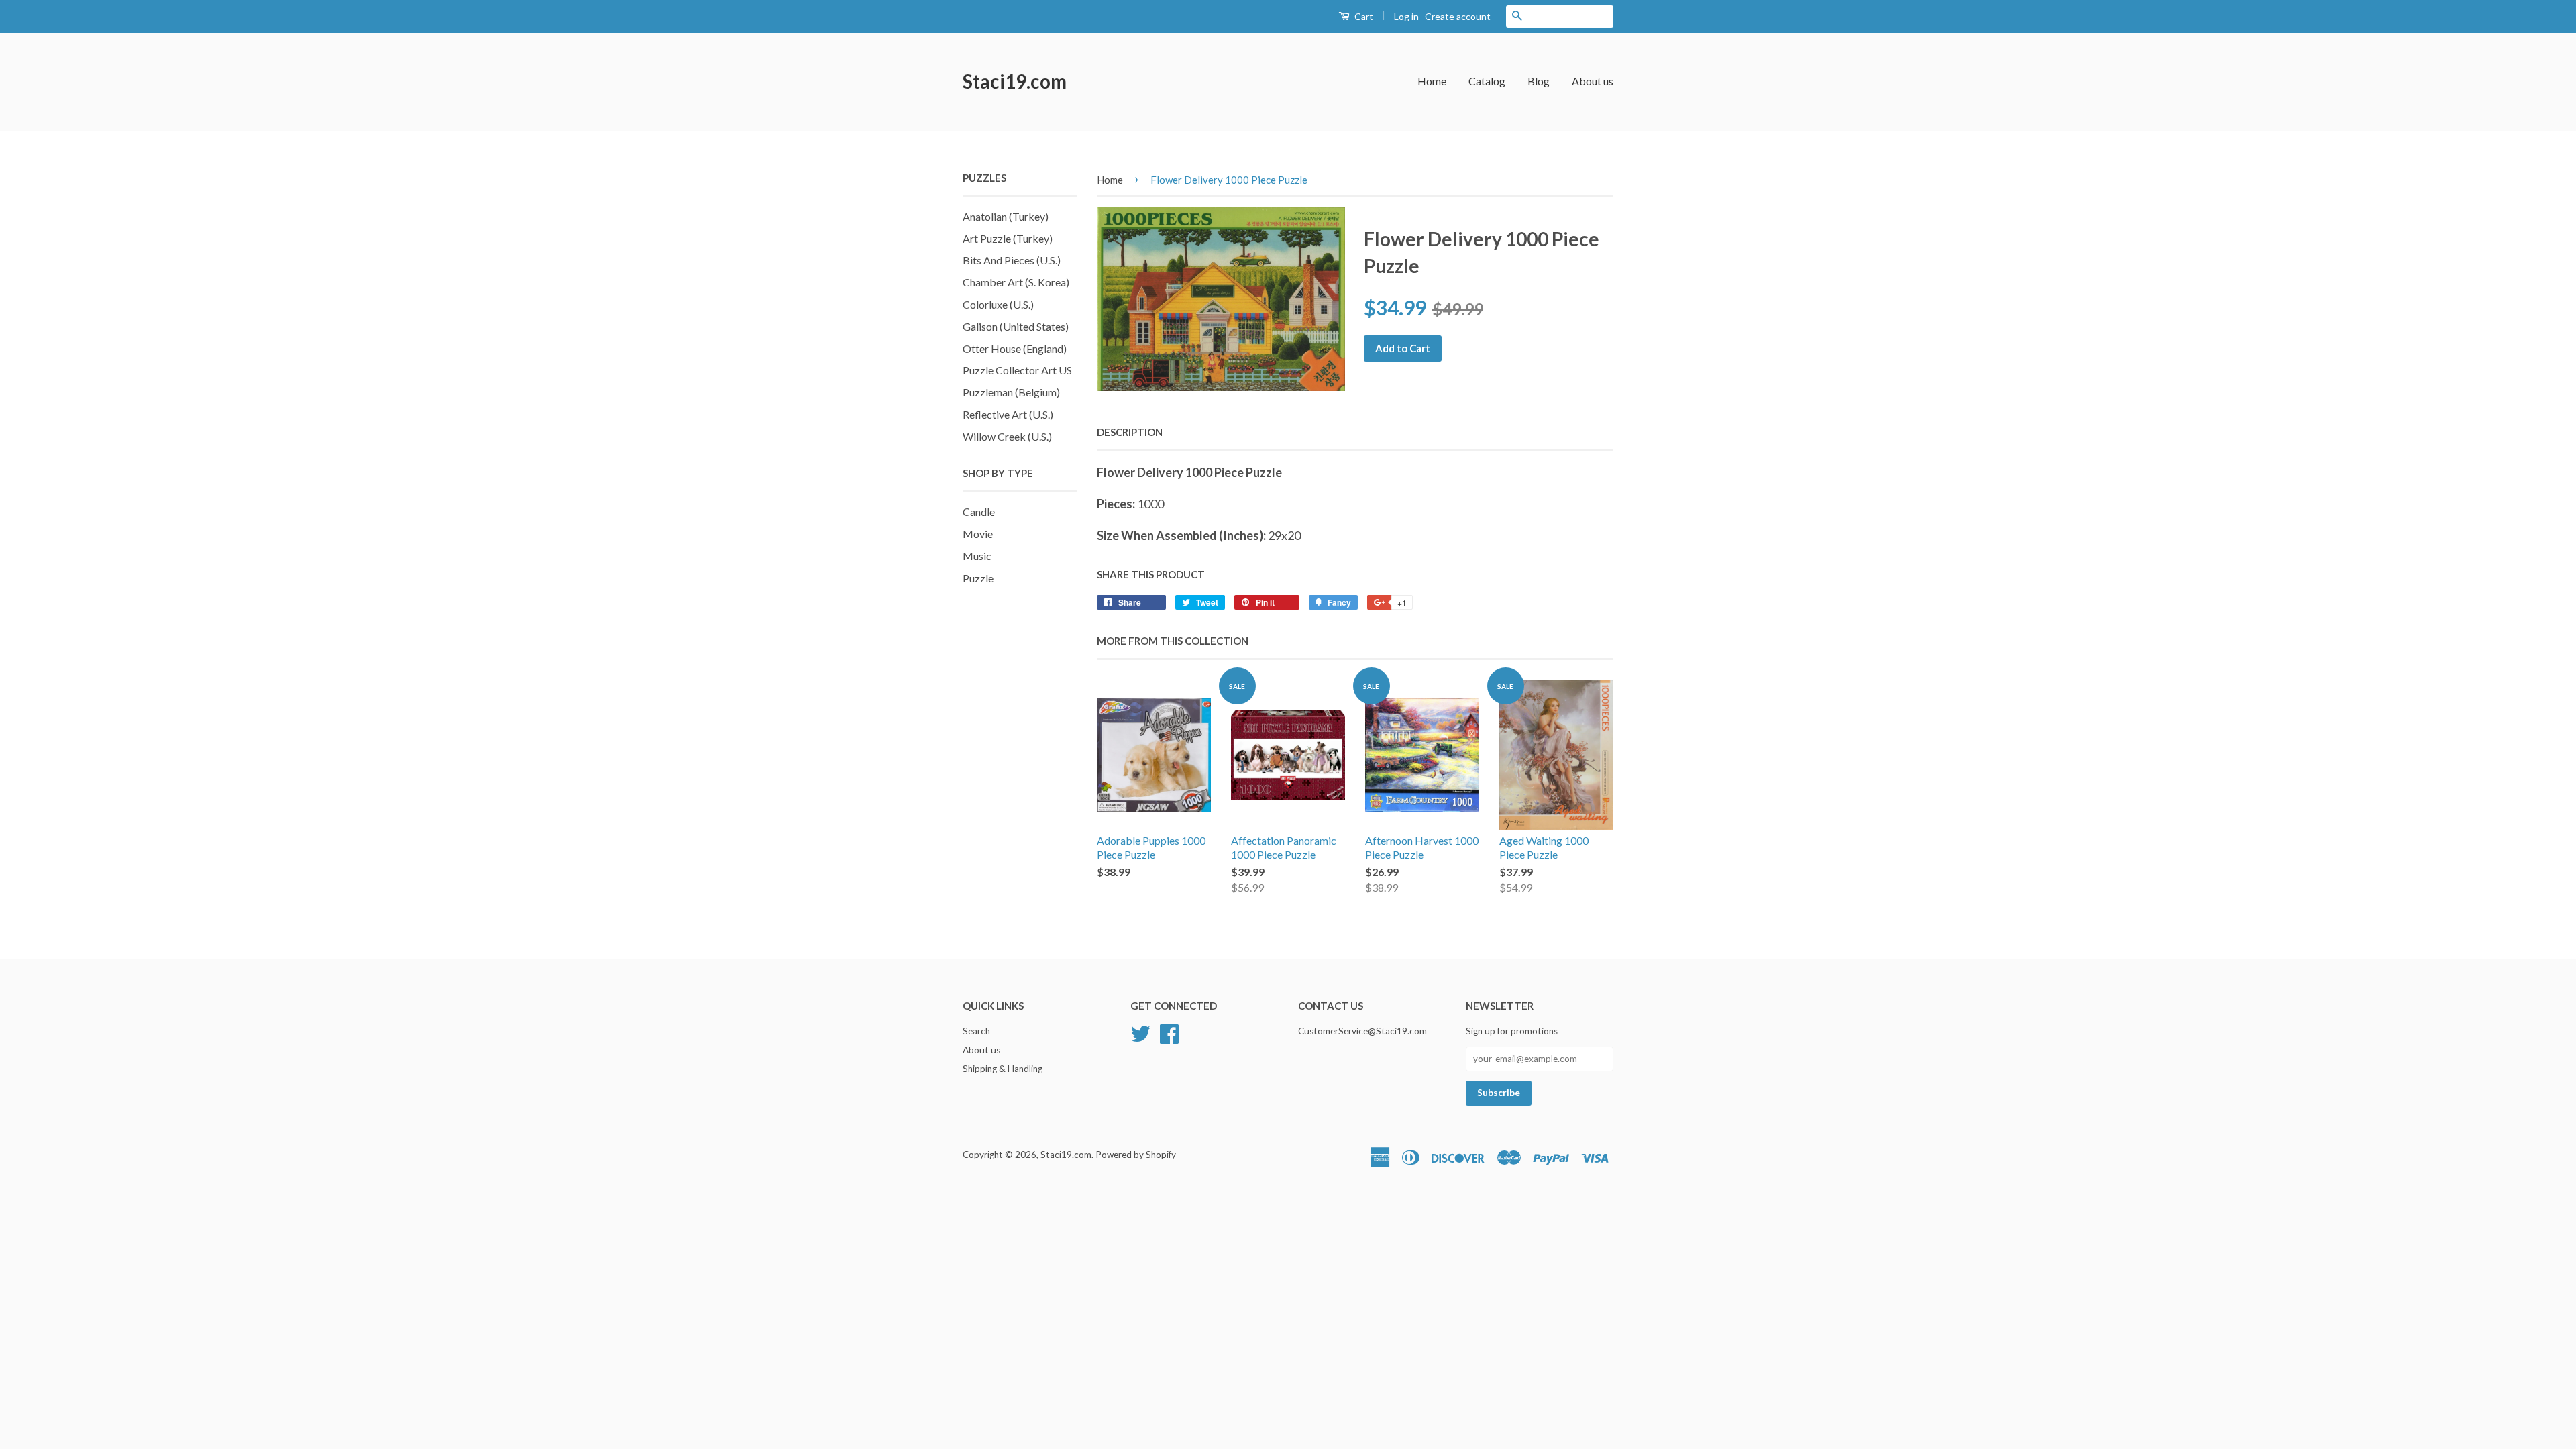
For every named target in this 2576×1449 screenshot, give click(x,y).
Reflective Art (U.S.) (1008, 414)
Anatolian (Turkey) (1006, 216)
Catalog (1487, 81)
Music (977, 556)
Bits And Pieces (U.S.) (1012, 260)
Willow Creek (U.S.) (1007, 436)
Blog (1539, 81)
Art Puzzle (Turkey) (1008, 238)
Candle (979, 512)
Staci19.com (1015, 81)
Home (1432, 81)
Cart (1363, 16)
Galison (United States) (1016, 326)
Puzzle (978, 578)
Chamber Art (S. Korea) (1016, 282)
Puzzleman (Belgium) (1011, 392)
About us (1593, 81)
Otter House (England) (1015, 348)
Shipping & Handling (1003, 1069)
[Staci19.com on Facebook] (1169, 1032)
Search (976, 1031)
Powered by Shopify (1136, 1155)
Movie (978, 534)
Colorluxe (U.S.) (998, 304)
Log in (1406, 16)
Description (1130, 432)
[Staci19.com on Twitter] (1140, 1032)
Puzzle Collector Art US (1017, 370)
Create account (1458, 16)
